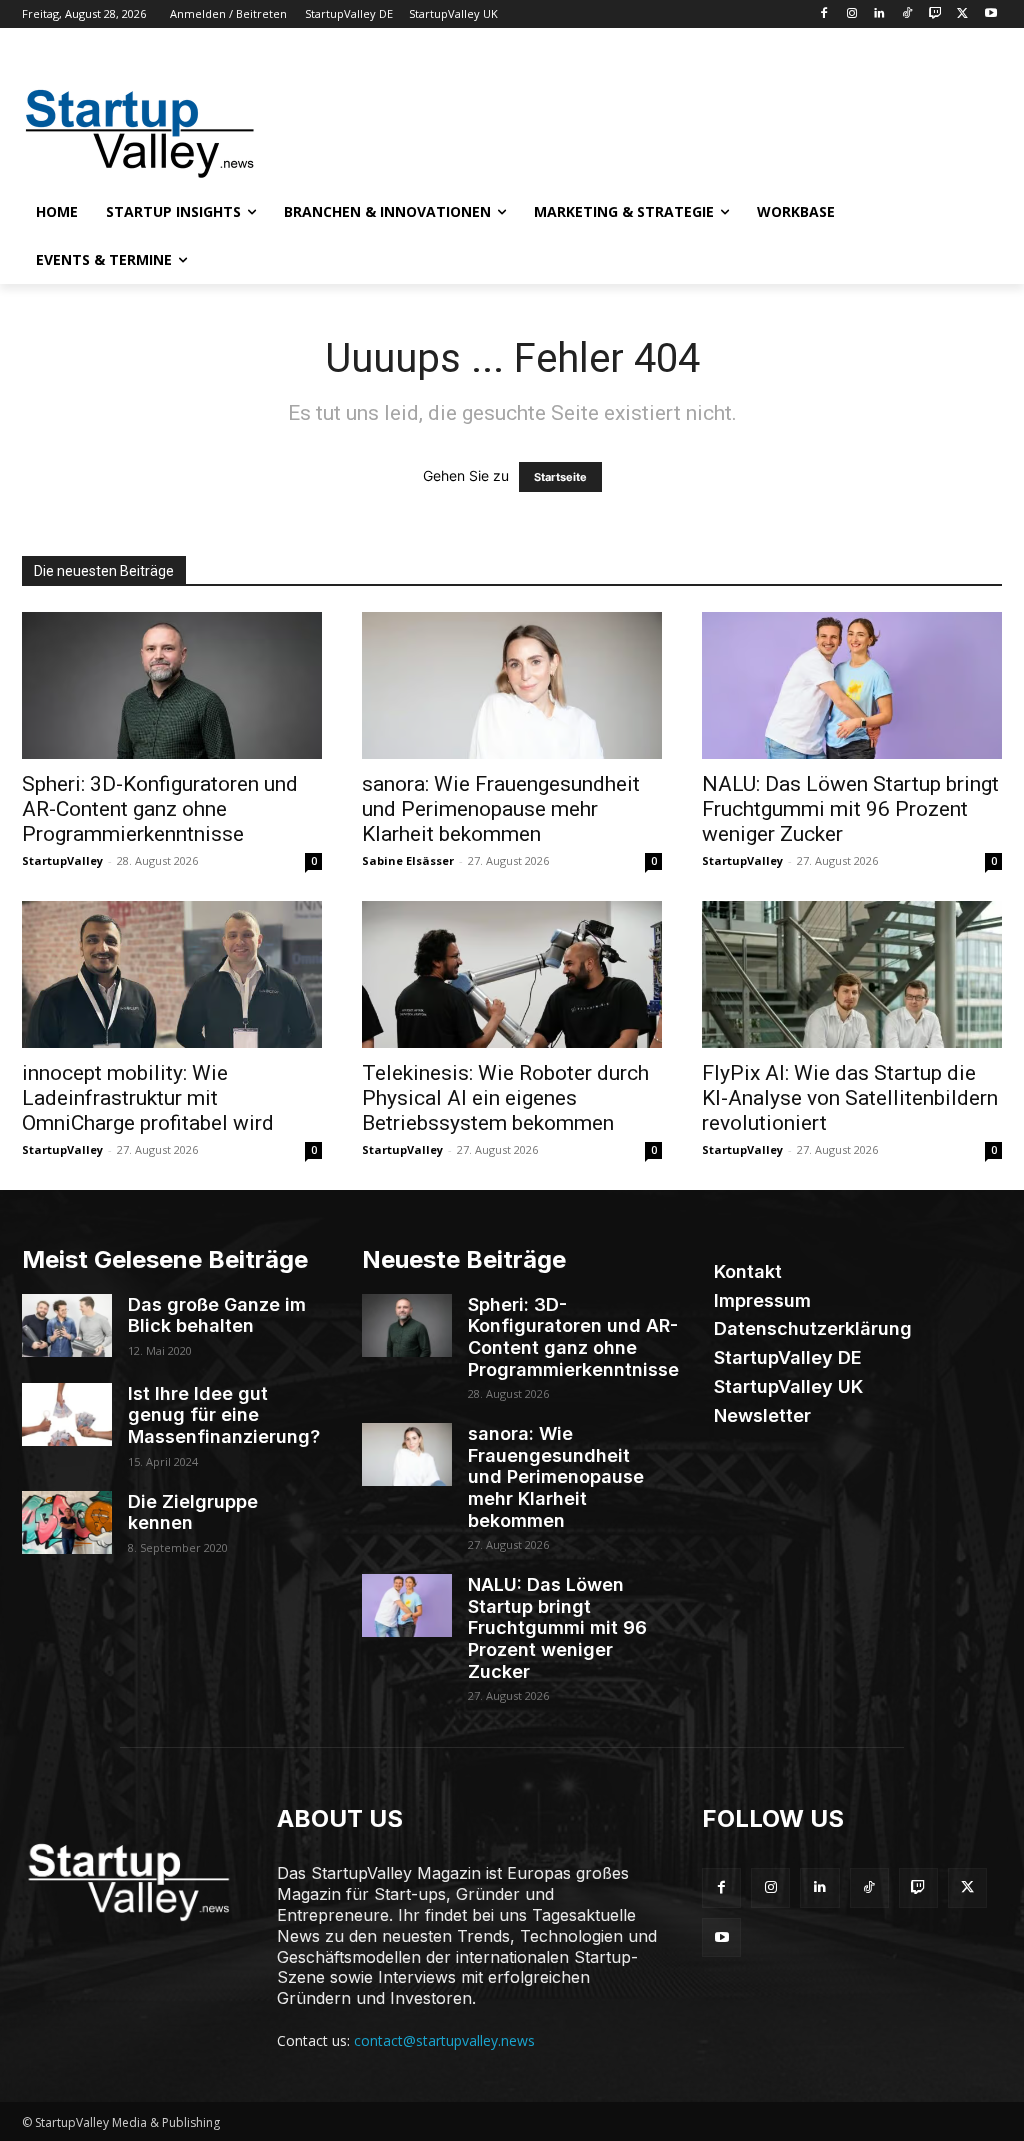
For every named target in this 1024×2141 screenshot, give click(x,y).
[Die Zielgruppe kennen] (67, 1522)
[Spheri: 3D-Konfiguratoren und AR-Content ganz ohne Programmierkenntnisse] (172, 685)
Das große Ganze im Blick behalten (217, 1315)
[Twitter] (962, 14)
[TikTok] (907, 14)
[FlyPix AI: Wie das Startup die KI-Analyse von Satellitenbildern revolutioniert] (852, 974)
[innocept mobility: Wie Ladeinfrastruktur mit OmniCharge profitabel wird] (172, 974)
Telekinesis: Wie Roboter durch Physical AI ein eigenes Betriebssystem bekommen (505, 1098)
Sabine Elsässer (408, 860)
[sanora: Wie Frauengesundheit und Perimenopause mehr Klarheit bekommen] (512, 685)
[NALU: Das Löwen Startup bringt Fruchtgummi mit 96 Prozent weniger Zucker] (852, 685)
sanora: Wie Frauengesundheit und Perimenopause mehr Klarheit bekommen (501, 809)
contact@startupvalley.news (444, 2040)
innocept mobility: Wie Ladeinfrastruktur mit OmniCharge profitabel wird (148, 1098)
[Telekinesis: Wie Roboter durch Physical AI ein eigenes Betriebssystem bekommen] (512, 974)
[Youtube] (990, 14)
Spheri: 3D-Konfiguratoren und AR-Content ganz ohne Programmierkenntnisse (160, 809)
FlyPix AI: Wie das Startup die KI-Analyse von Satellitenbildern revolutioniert (850, 1098)
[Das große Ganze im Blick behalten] (67, 1325)
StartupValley (62, 860)
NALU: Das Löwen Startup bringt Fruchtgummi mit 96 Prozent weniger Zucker (850, 809)
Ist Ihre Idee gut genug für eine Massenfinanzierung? (224, 1415)
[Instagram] (851, 14)
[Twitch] (935, 14)
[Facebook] (823, 14)
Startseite (560, 477)
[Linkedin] (879, 14)
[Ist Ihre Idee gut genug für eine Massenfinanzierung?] (67, 1414)
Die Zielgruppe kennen (193, 1512)
